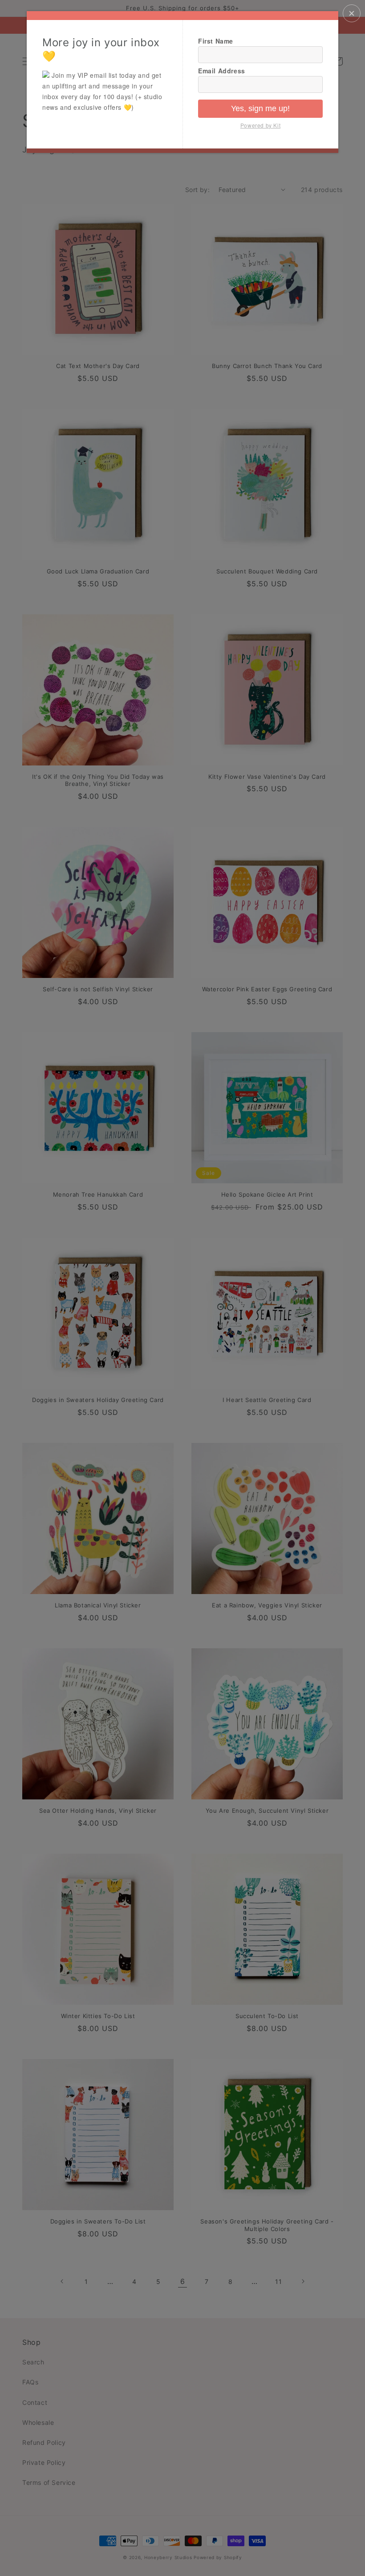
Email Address (222, 71)
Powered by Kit (260, 125)
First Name (216, 41)
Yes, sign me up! (260, 108)
